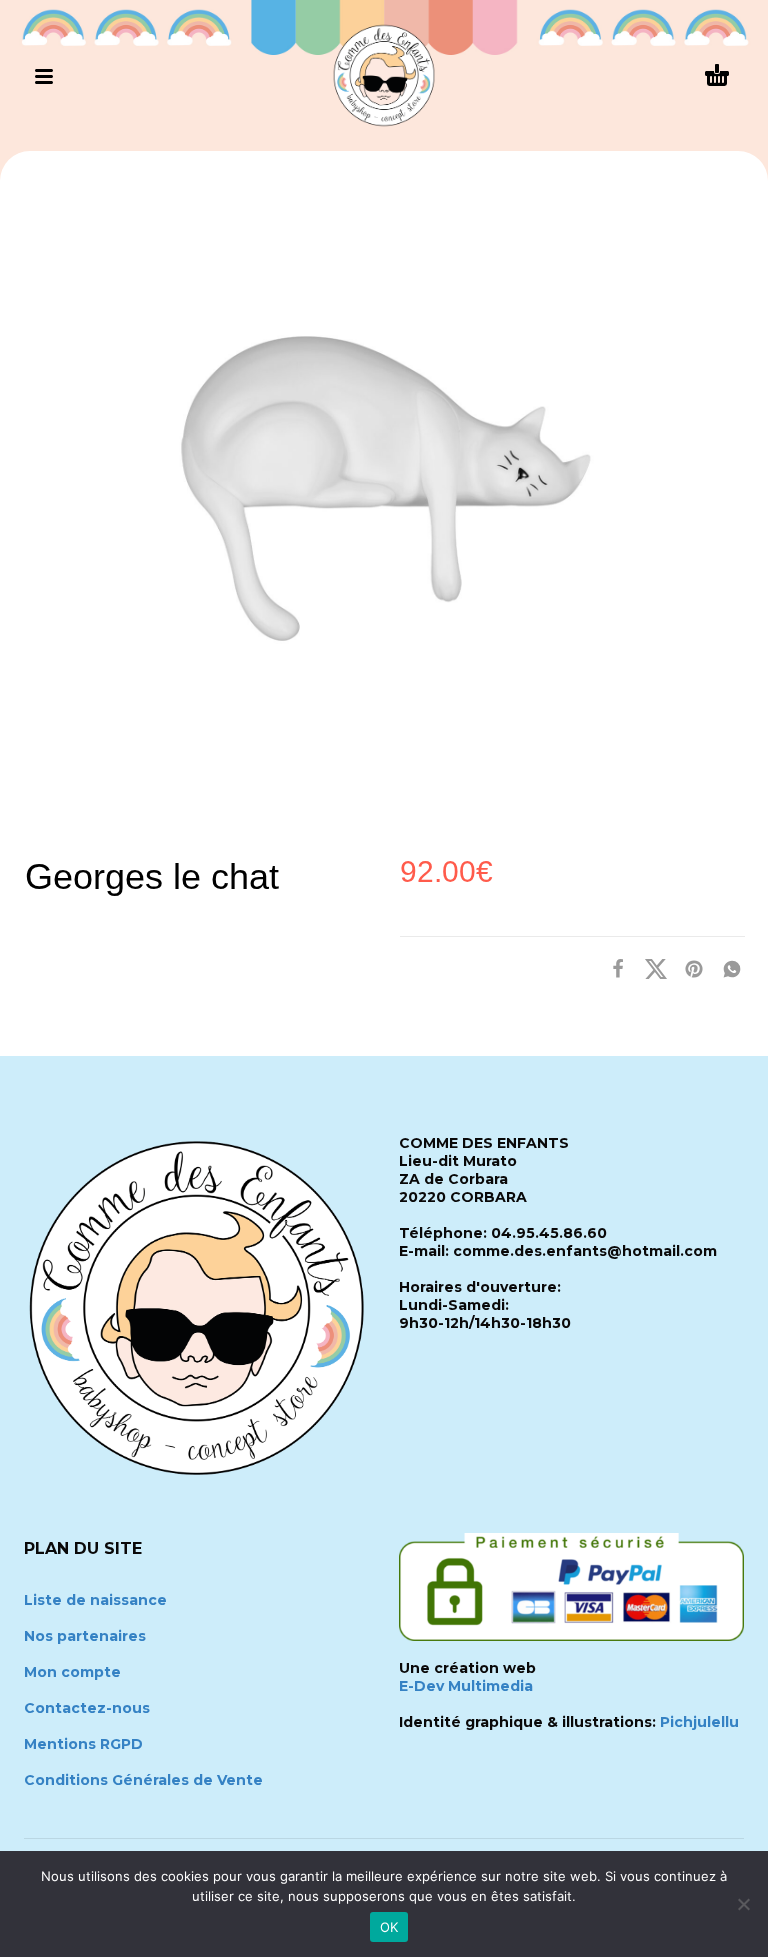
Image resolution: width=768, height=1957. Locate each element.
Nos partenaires (85, 1636)
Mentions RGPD (83, 1744)
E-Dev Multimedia (466, 1686)
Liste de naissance (95, 1600)
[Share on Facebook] (612, 968)
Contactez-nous (87, 1708)
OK (389, 1927)
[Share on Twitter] (650, 968)
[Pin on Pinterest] (688, 968)
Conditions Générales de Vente (143, 1780)
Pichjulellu (699, 1722)
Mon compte (72, 1672)
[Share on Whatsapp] (726, 968)
